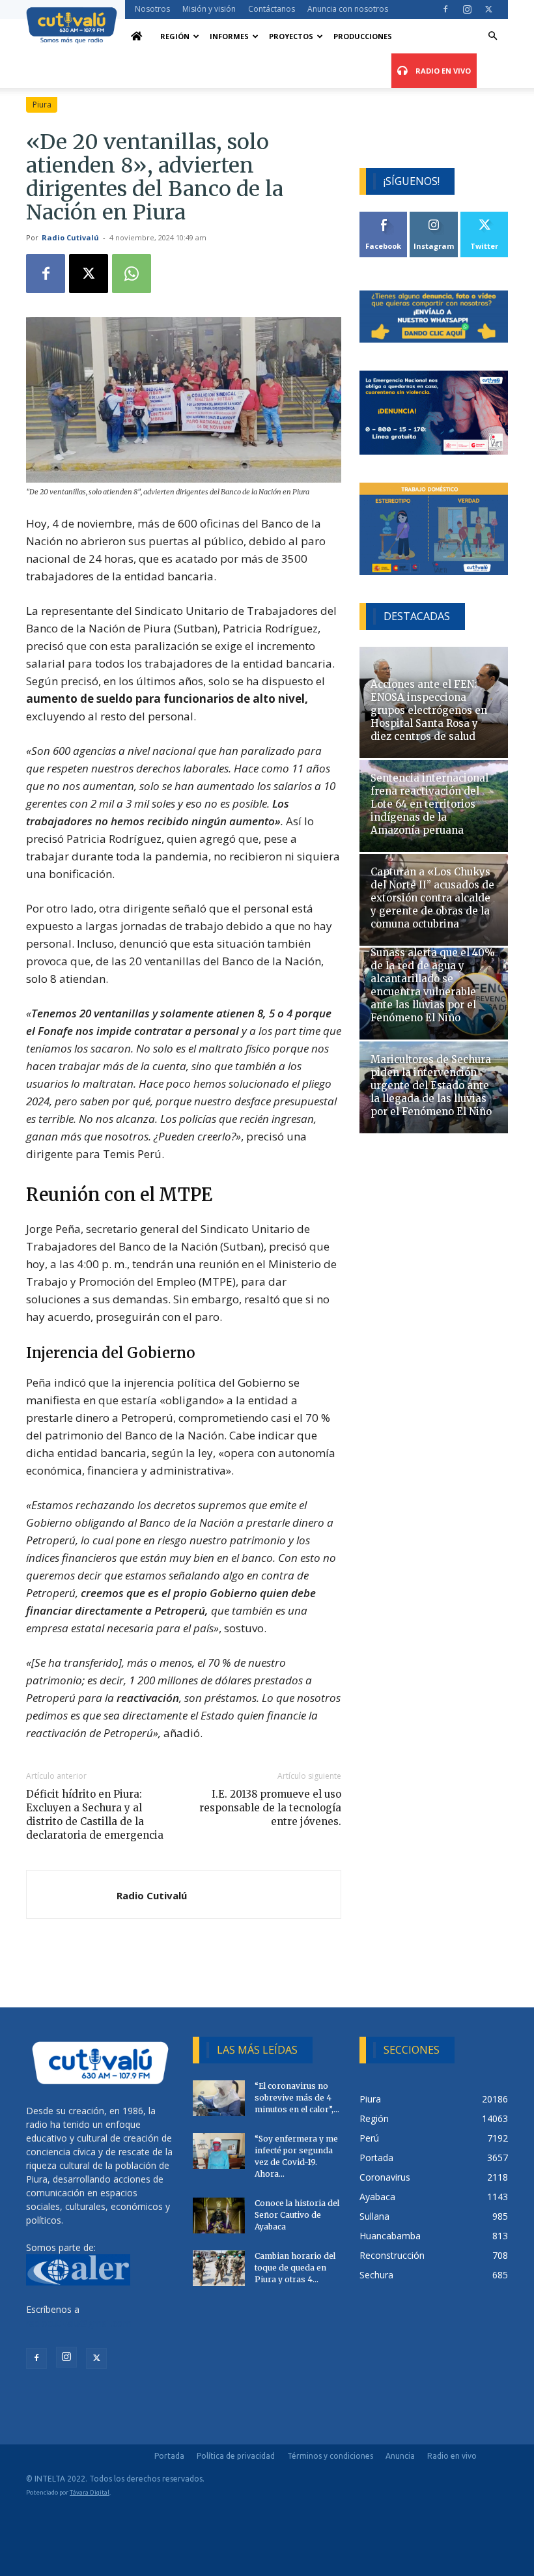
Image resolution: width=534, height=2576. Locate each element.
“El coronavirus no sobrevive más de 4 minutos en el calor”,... (297, 2098)
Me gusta (384, 217)
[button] (492, 36)
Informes (229, 36)
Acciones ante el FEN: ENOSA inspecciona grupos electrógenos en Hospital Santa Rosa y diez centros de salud (429, 710)
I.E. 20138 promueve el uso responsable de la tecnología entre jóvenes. (270, 1808)
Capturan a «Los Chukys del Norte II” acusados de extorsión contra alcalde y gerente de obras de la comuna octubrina (432, 898)
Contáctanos (272, 9)
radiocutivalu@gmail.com (79, 2323)
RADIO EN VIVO (442, 71)
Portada (169, 2456)
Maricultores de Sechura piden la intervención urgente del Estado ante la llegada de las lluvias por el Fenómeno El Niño (431, 1085)
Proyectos (291, 36)
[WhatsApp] (132, 274)
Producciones (363, 36)
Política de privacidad (236, 2456)
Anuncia (400, 2456)
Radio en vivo (452, 2456)
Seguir (434, 217)
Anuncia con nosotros (348, 9)
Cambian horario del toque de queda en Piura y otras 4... (295, 2268)
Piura (42, 105)
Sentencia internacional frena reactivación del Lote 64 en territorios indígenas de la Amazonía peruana (429, 804)
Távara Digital (90, 2492)
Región (175, 36)
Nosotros (152, 9)
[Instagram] (467, 9)
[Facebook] (445, 9)
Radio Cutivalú (70, 237)
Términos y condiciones (330, 2456)
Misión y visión (209, 9)
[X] (488, 9)
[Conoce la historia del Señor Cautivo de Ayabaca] (219, 2215)
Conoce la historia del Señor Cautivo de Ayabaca (297, 2215)
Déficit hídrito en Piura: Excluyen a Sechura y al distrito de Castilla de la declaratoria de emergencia (95, 1815)
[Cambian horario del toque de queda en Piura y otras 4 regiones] (219, 2268)
